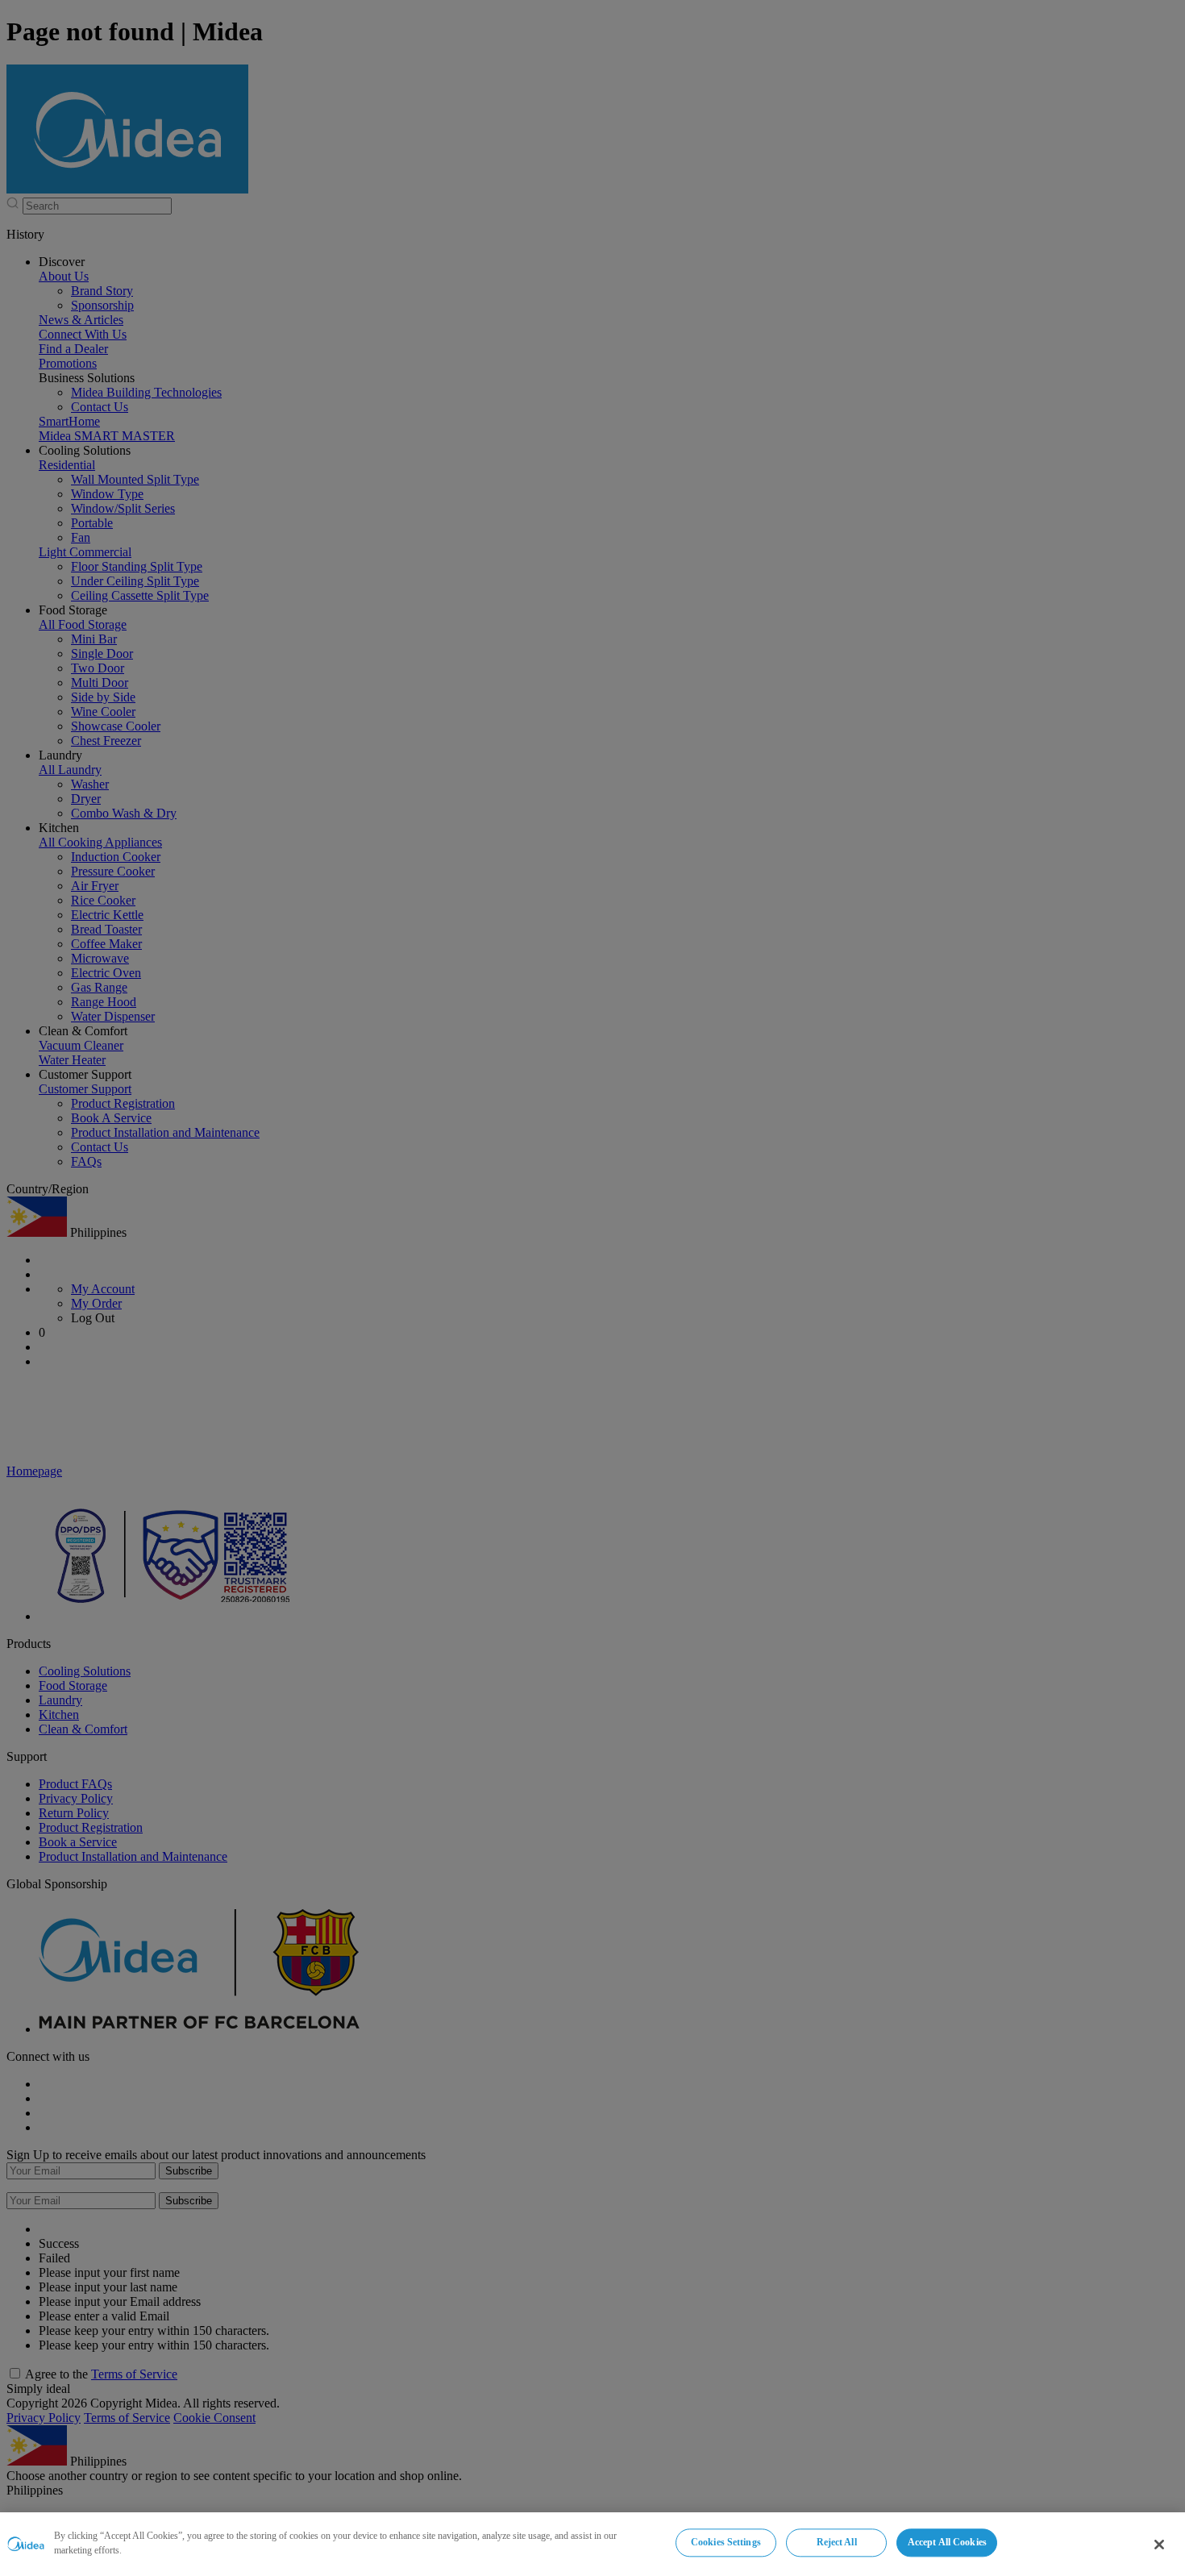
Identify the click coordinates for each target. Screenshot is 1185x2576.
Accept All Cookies (947, 2542)
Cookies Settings (726, 2542)
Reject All (837, 2542)
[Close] (1159, 2545)
